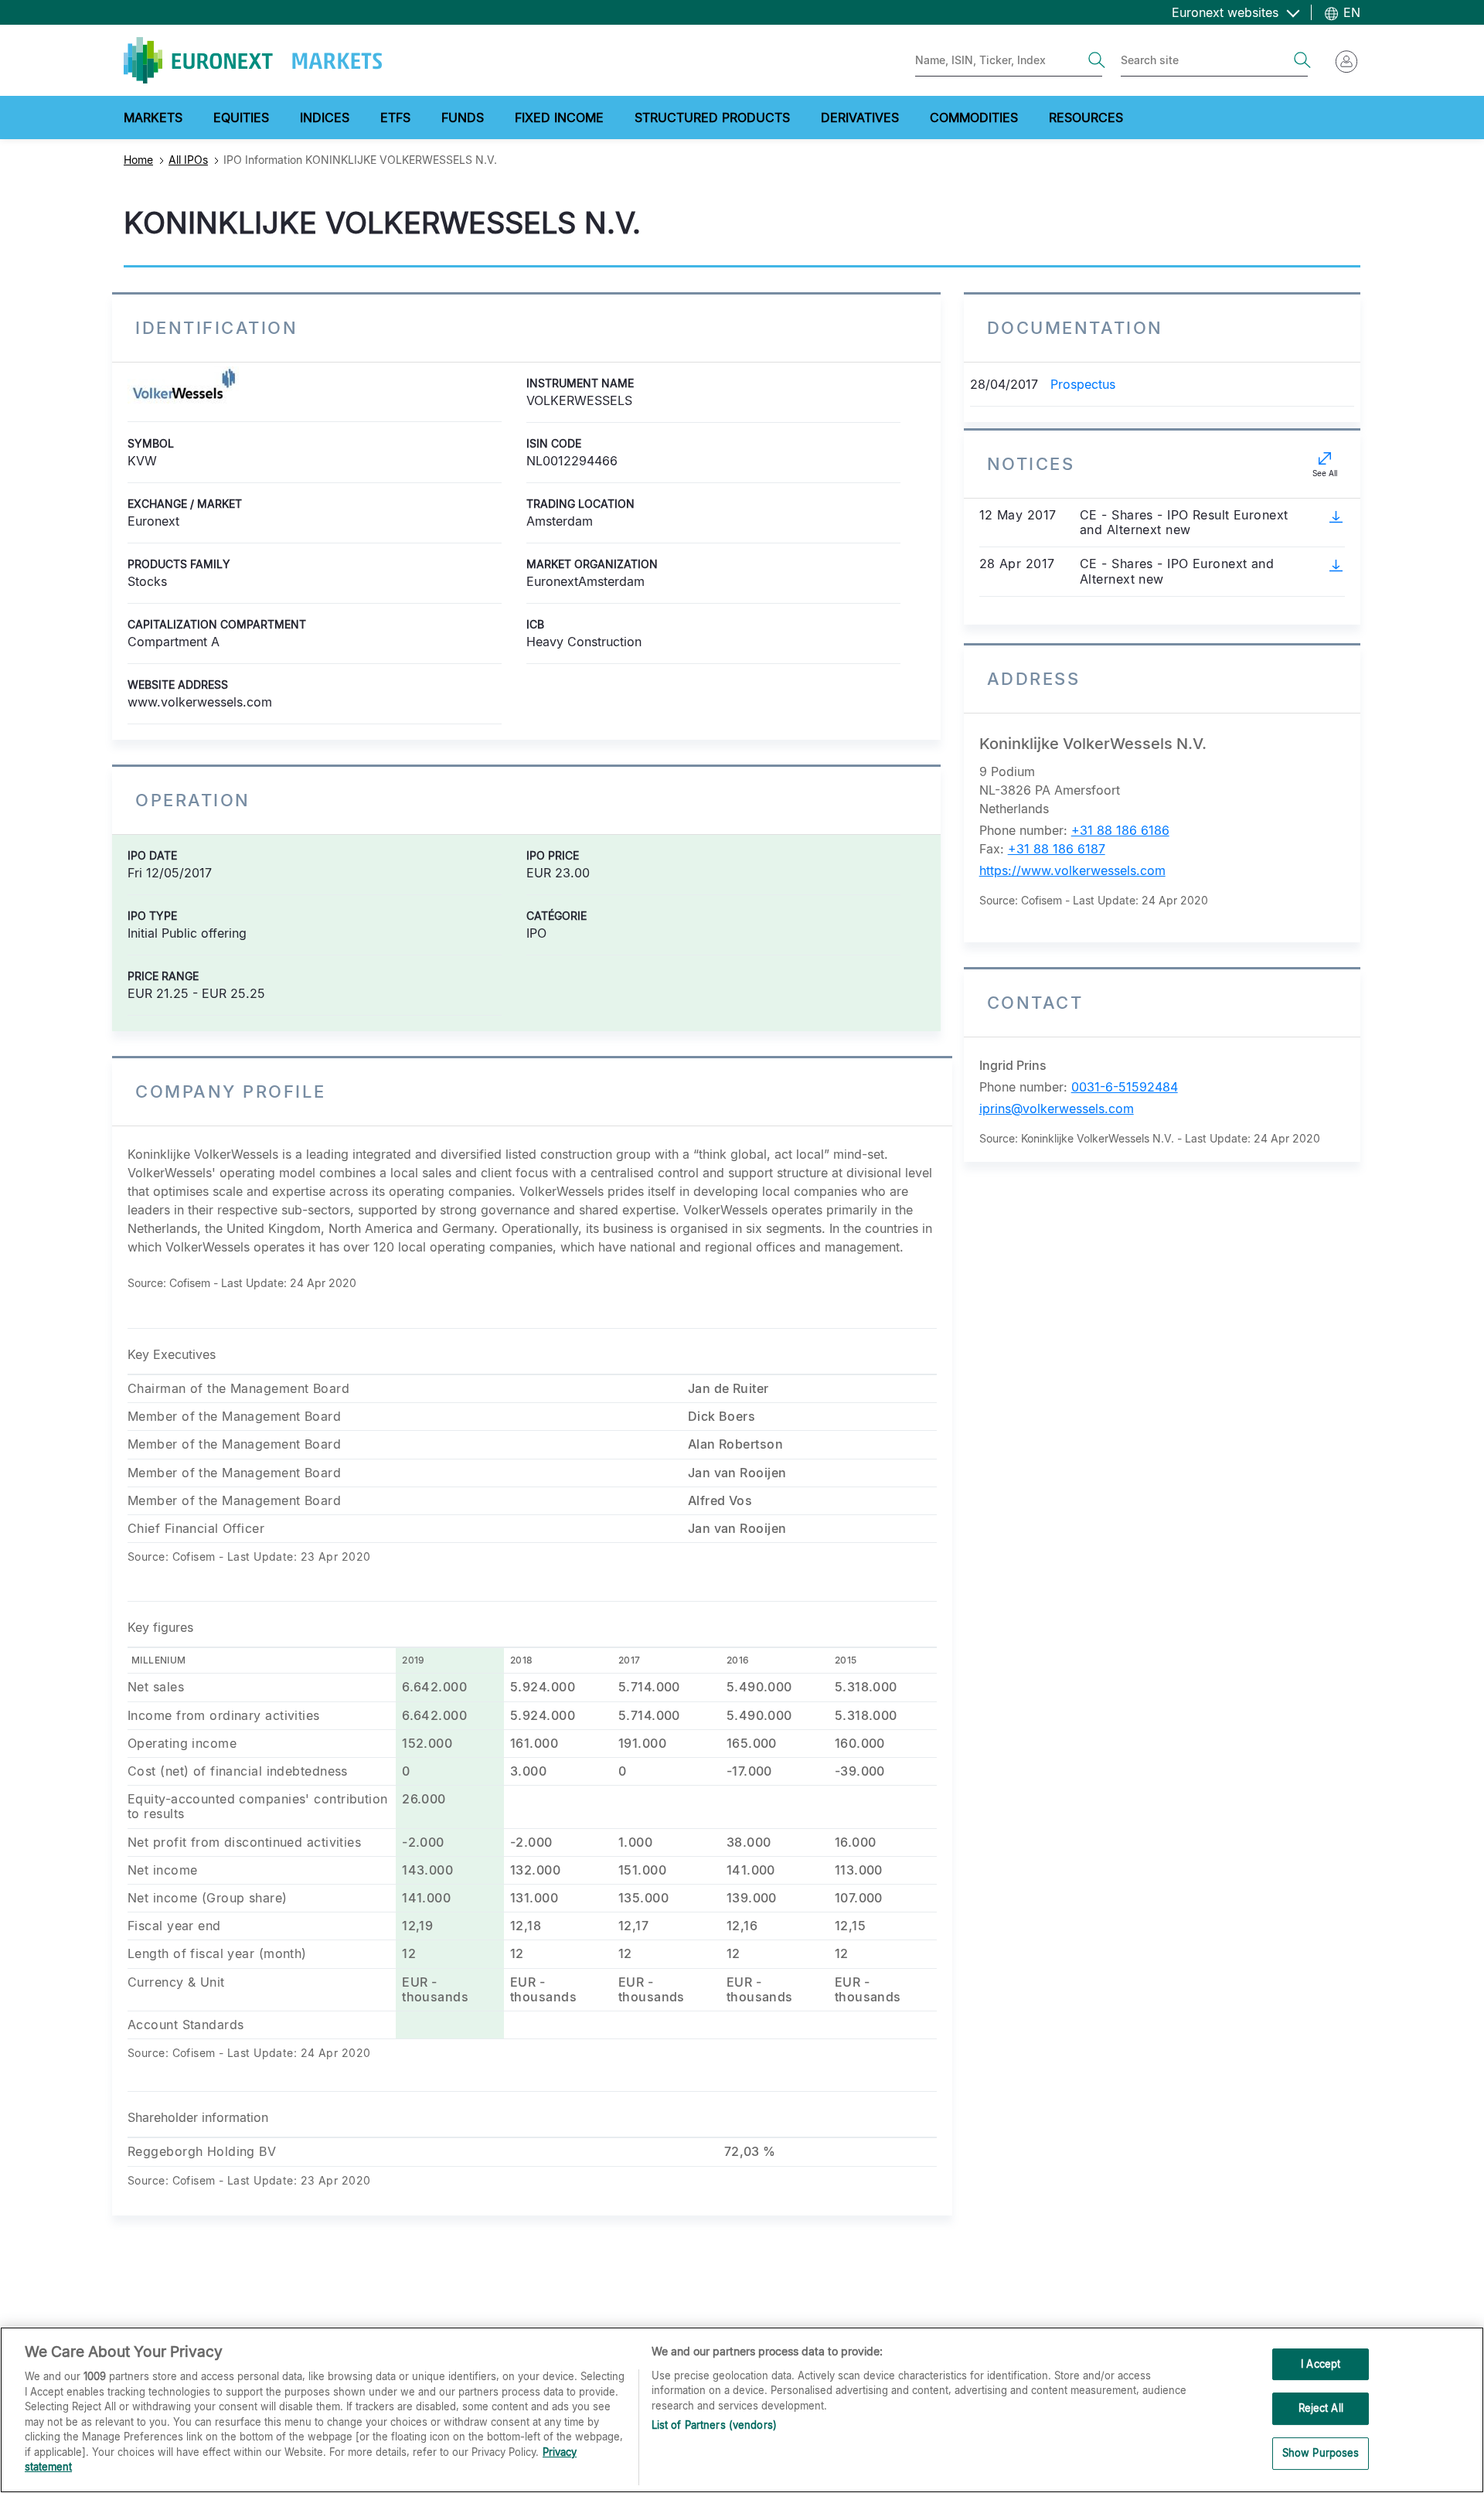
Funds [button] (463, 117)
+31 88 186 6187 (1057, 849)
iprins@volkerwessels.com (1057, 1109)
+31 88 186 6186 (1120, 830)
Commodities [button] (974, 117)
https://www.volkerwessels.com (1072, 870)
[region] (742, 2410)
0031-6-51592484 (1125, 1087)
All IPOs (188, 160)
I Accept (1321, 2364)
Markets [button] (153, 117)
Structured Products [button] (712, 117)
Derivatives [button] (860, 117)
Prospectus (1083, 384)
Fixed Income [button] (559, 117)
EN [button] (1350, 12)
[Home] (253, 60)
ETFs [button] (395, 117)
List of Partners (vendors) (714, 2425)
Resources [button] (1086, 117)
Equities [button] (241, 117)
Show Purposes (1321, 2453)
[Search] (1097, 60)
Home (138, 160)
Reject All (1321, 2408)
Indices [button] (325, 117)
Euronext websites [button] (1227, 12)
